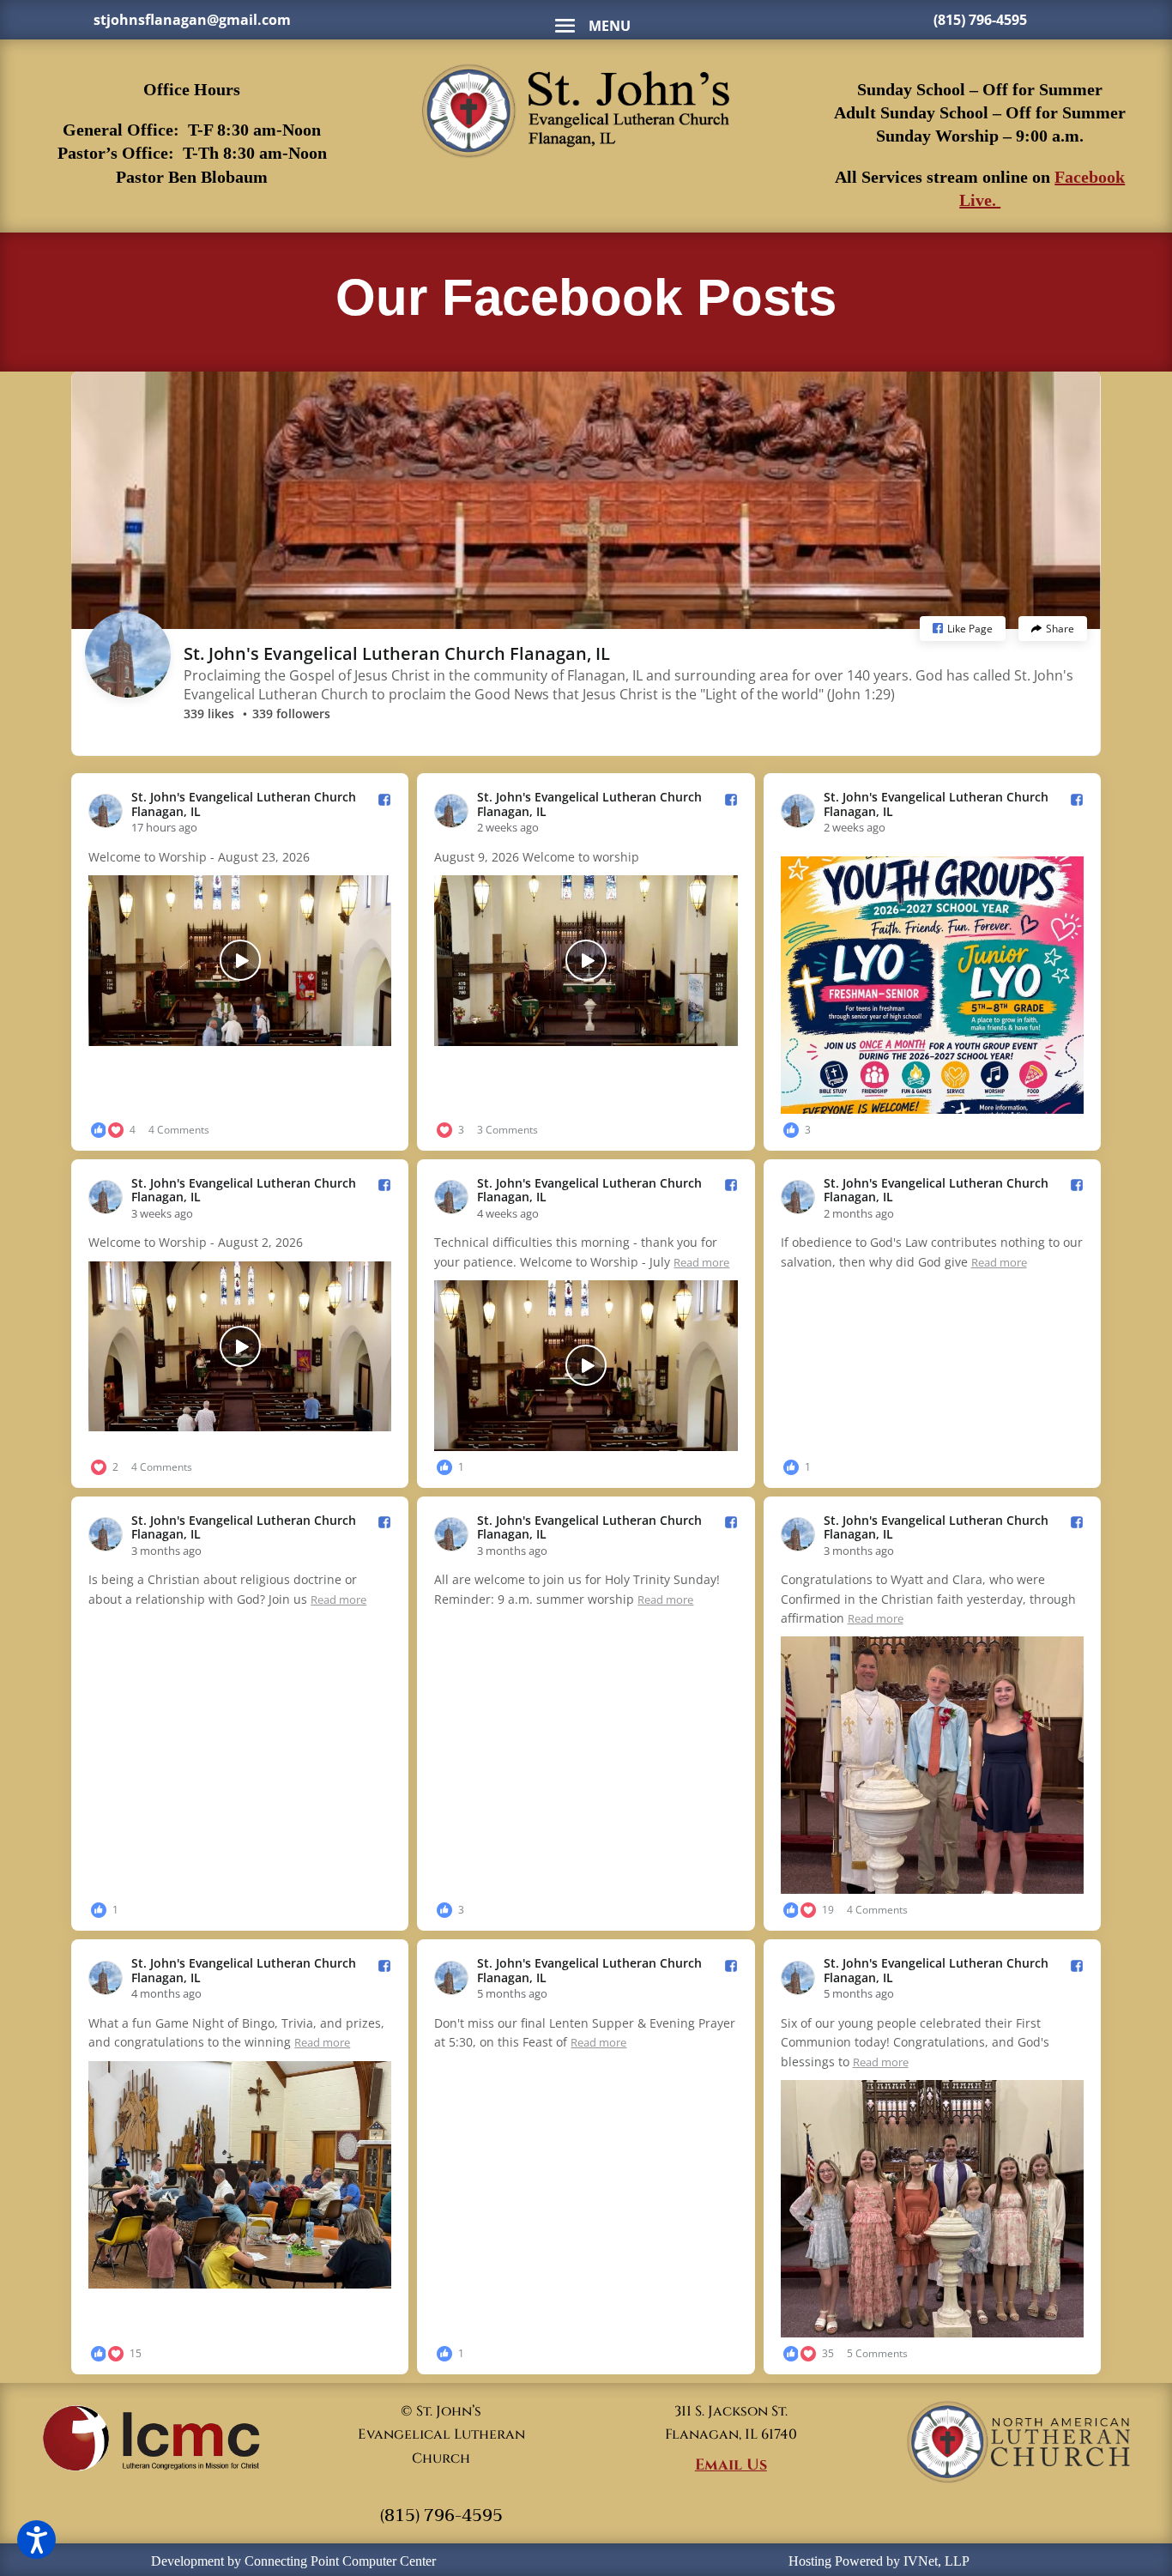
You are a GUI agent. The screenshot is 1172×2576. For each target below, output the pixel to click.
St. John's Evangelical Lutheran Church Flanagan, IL (397, 653)
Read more (701, 1262)
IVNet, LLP (936, 2561)
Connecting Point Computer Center (340, 2561)
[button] (963, 629)
